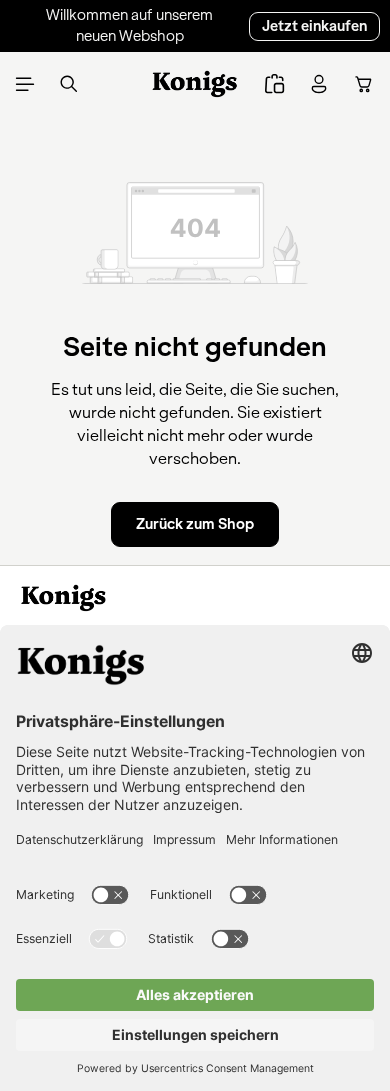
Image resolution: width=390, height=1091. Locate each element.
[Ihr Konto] (319, 84)
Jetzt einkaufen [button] (314, 26)
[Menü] (25, 84)
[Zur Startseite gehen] (195, 84)
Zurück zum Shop (195, 524)
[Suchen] (69, 84)
